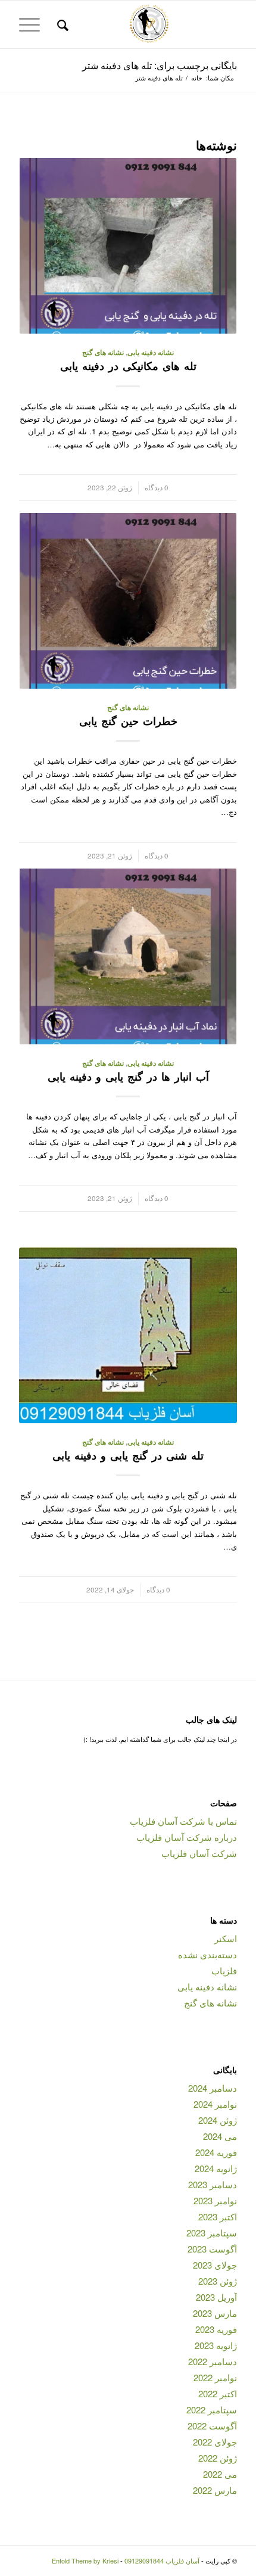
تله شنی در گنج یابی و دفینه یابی (128, 1455)
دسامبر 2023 (213, 2184)
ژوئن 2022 (218, 2458)
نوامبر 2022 (215, 2377)
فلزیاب (224, 1970)
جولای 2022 (215, 2442)
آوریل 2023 (216, 2297)
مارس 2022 (215, 2490)
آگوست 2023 (212, 2249)
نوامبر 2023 (215, 2200)
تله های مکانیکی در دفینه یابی (128, 366)
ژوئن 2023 (218, 2281)
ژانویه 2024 (216, 2168)
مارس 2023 (215, 2313)
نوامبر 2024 (215, 2104)
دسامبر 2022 (213, 2361)
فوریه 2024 (216, 2152)
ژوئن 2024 (218, 2120)
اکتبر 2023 (218, 2216)
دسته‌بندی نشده (207, 1954)
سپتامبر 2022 (212, 2409)
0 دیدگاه (157, 487)
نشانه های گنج (103, 352)
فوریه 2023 (216, 2329)
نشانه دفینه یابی (151, 352)
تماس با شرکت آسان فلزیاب (183, 1821)
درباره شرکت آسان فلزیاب (187, 1837)
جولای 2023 (215, 2265)
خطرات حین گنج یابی (128, 721)
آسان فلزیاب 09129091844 (162, 2561)
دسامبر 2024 (213, 2088)
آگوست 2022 (212, 2426)
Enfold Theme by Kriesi (85, 2561)
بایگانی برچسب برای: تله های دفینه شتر (160, 65)
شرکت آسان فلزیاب (199, 1853)
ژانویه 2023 (216, 2345)
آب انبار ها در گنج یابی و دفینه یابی (128, 1077)
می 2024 (220, 2136)
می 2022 (220, 2474)
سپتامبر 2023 (212, 2233)
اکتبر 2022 (218, 2393)
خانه (197, 78)
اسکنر (226, 1938)
